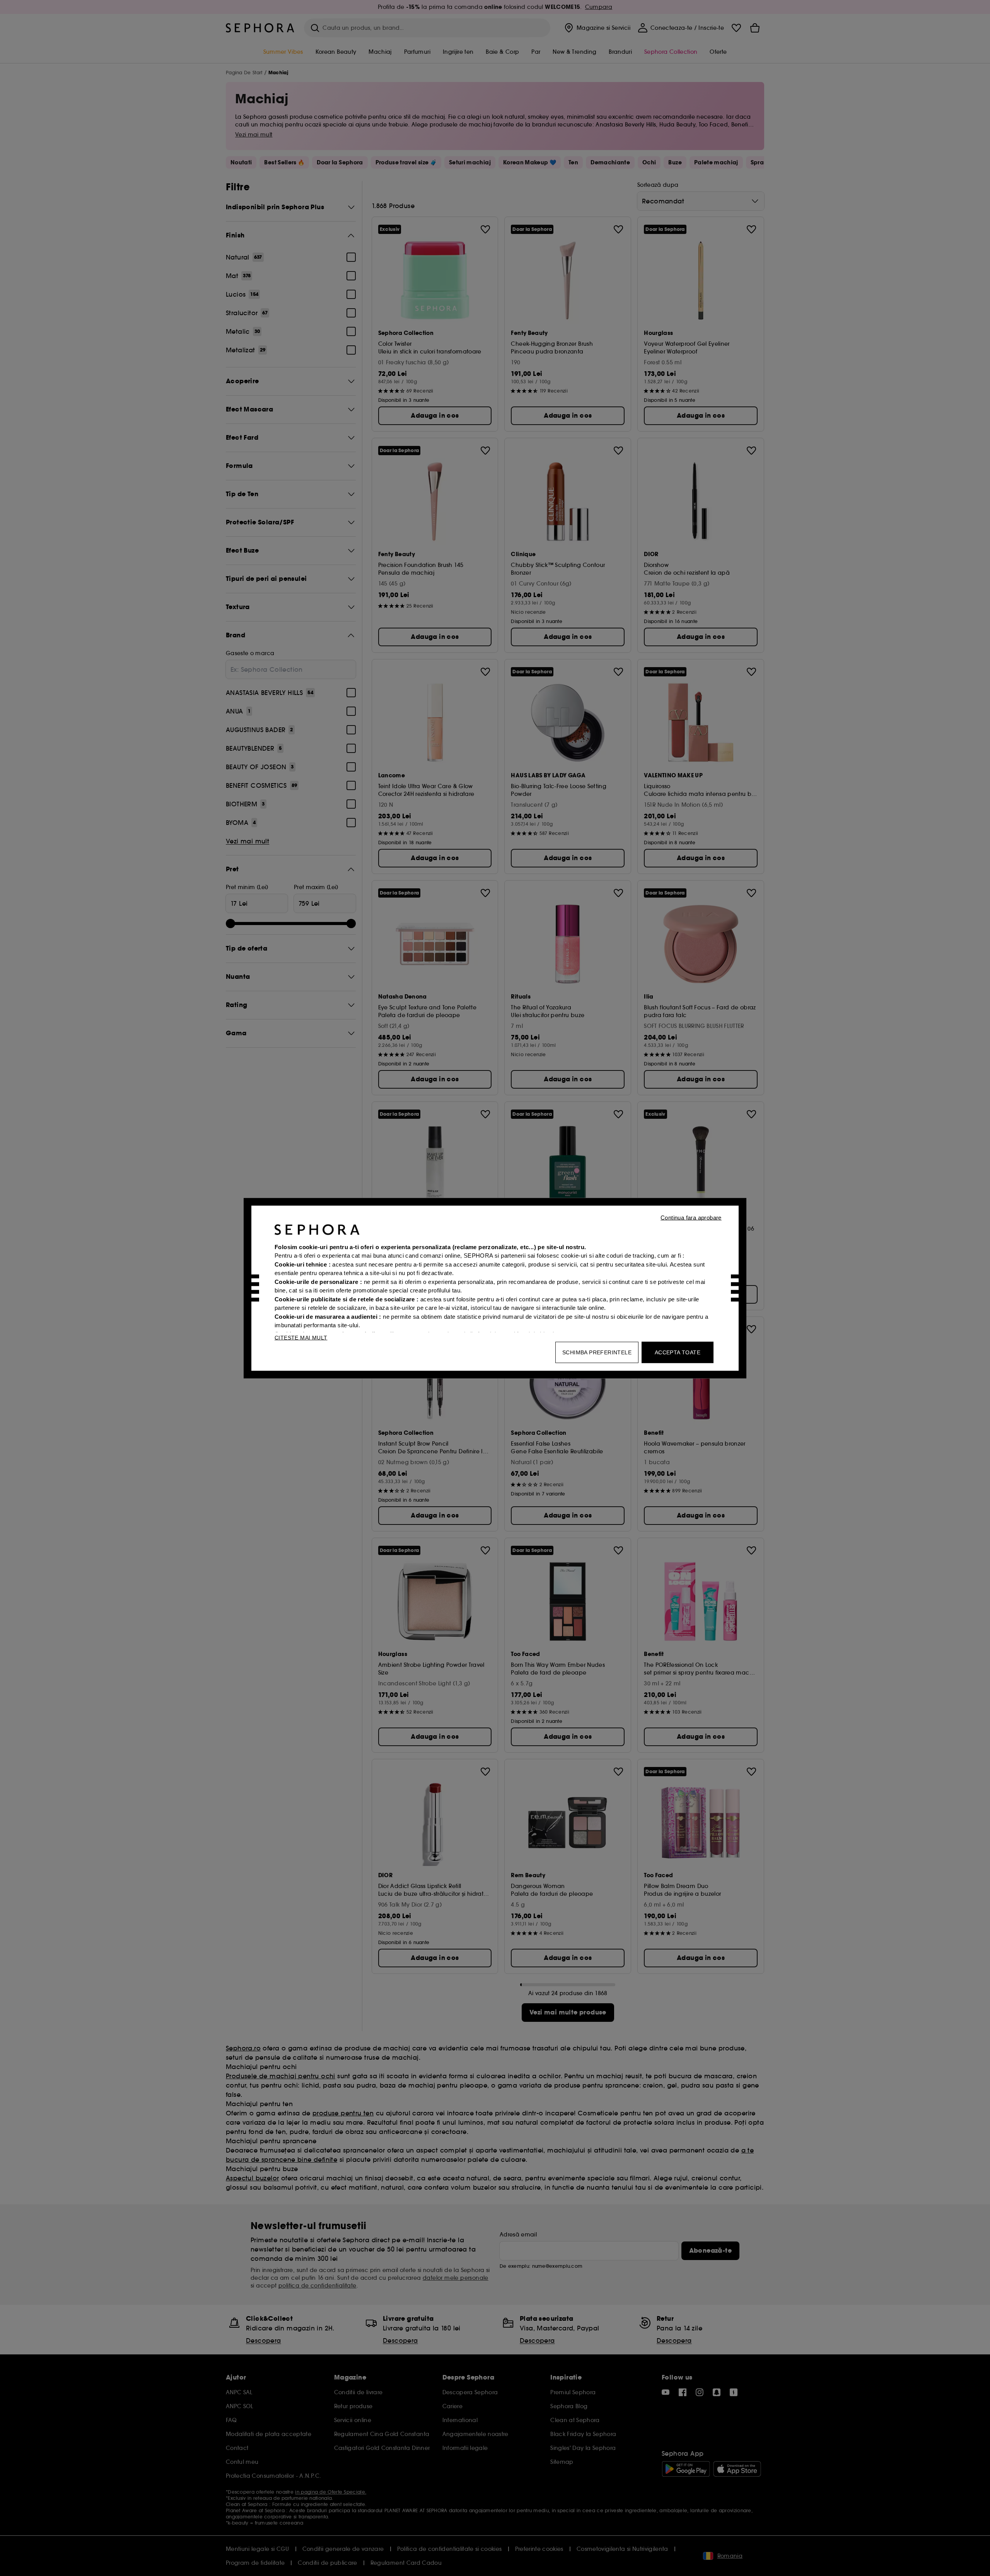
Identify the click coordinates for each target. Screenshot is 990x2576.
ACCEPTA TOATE (678, 1352)
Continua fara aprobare (691, 1217)
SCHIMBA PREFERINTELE (597, 1352)
